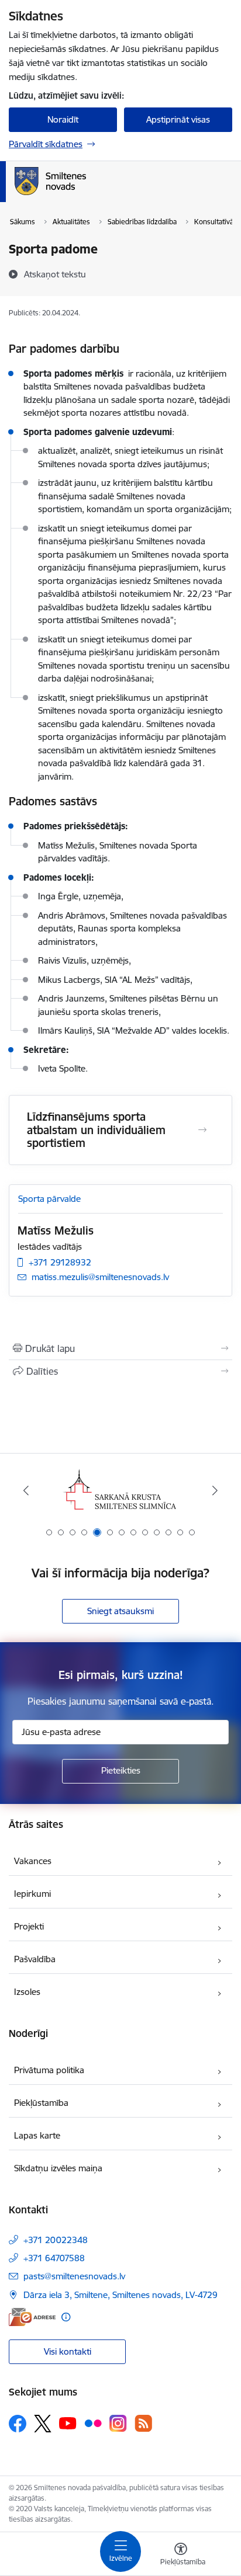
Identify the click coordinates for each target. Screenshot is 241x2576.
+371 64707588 (54, 2258)
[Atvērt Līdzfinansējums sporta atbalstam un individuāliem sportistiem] (202, 1130)
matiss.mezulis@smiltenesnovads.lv (100, 1277)
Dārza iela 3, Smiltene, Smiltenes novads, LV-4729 (120, 2295)
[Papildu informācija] (66, 2317)
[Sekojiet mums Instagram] (118, 2423)
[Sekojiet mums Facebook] (18, 2424)
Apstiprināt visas (178, 119)
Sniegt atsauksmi (120, 1611)
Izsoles (27, 1992)
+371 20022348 (56, 2240)
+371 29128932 (60, 1262)
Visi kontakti (68, 2351)
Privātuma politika (49, 2070)
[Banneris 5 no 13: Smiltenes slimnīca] (120, 1491)
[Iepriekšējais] (26, 1490)
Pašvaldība (35, 1959)
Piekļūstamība (41, 2103)
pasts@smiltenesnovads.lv (74, 2276)
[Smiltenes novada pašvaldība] (86, 195)
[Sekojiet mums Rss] (143, 2423)
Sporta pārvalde (49, 1199)
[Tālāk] (215, 1490)
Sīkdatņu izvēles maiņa (58, 2168)
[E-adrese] (32, 2317)
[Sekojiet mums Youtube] (68, 2423)
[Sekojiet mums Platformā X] (43, 2424)
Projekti (29, 1926)
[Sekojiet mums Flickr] (93, 2423)
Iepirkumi (32, 1894)
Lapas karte (37, 2135)
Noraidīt (63, 119)
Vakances (33, 1861)
